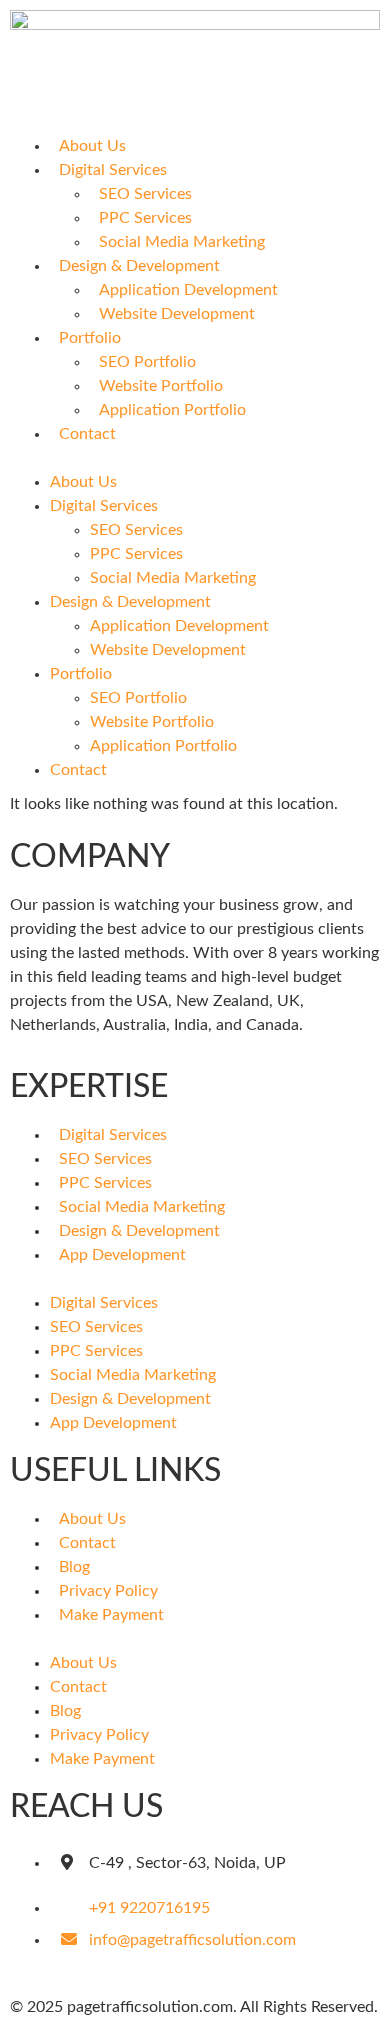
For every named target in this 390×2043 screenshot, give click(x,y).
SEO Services (145, 194)
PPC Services (145, 218)
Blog (74, 1567)
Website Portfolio (161, 386)
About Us (92, 146)
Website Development (177, 314)
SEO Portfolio (147, 362)
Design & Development (139, 266)
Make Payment (111, 1615)
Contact (87, 434)
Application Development (188, 290)
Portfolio (90, 338)
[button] (195, 458)
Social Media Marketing (182, 242)
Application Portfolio (172, 410)
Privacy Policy (108, 1591)
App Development (122, 1255)
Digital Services (113, 170)
